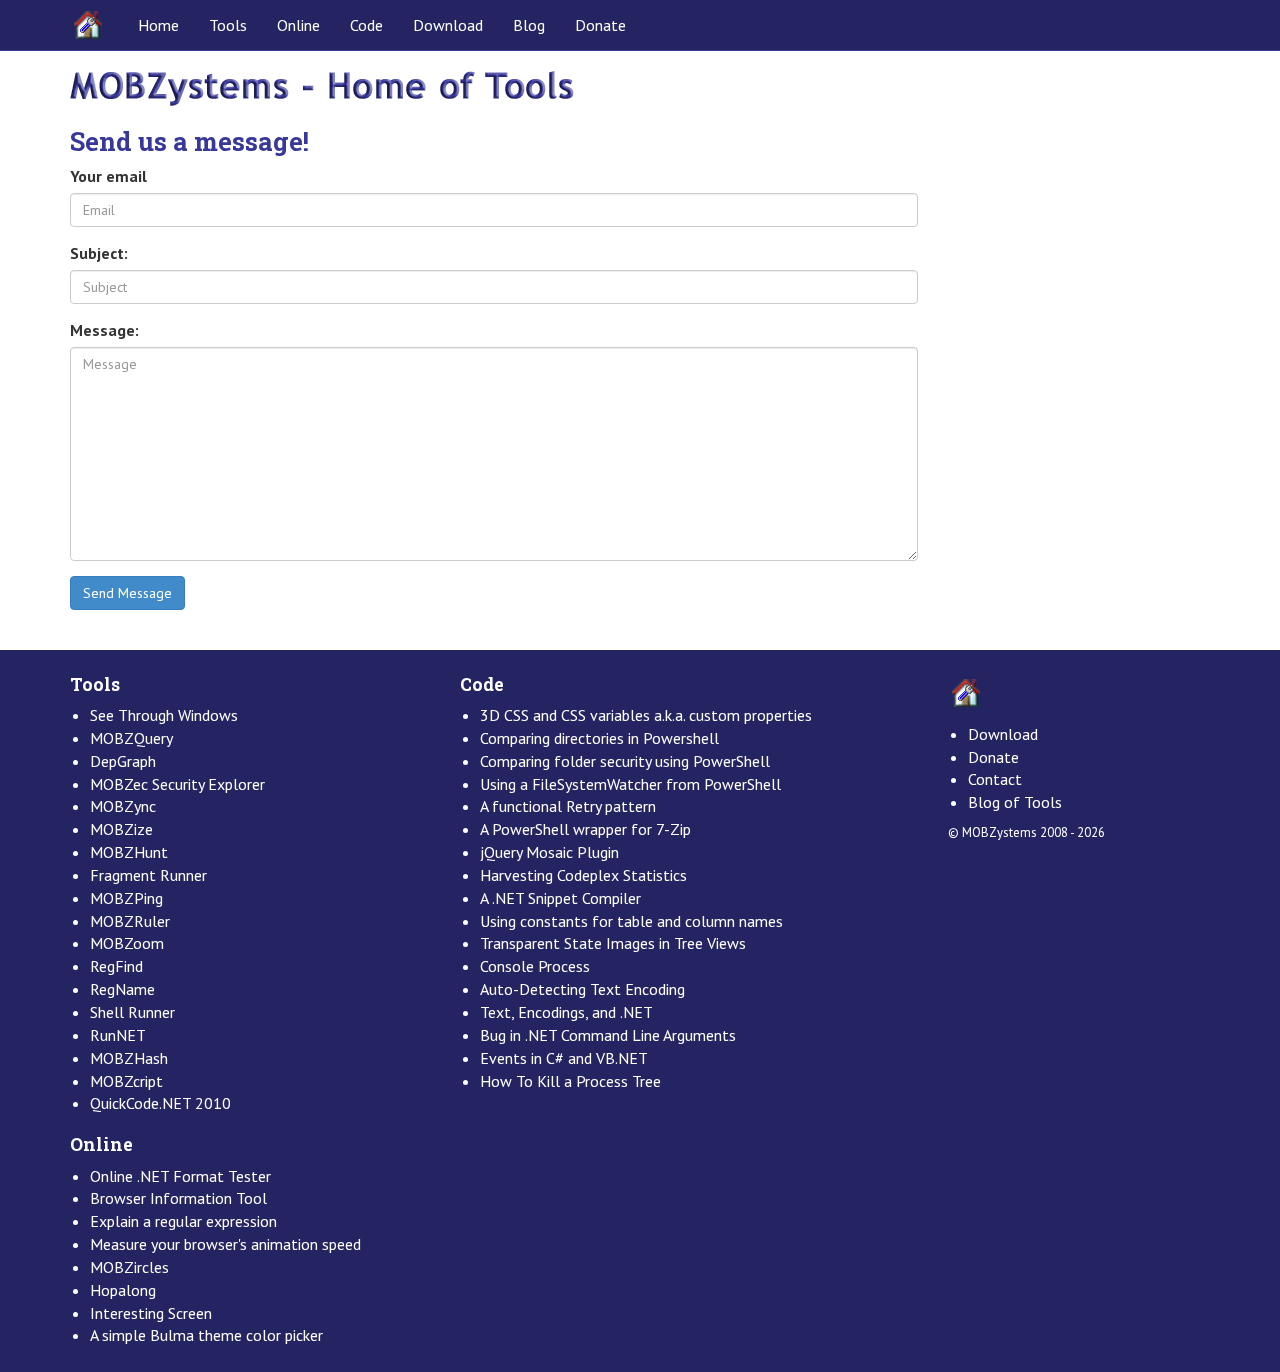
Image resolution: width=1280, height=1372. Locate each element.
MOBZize (121, 829)
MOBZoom (127, 943)
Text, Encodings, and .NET (566, 1012)
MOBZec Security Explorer (177, 784)
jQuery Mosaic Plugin (549, 852)
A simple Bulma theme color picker (206, 1335)
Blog (529, 25)
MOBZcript (126, 1081)
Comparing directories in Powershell (599, 738)
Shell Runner (132, 1012)
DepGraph (123, 761)
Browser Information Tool (178, 1198)
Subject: (99, 253)
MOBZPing (126, 898)
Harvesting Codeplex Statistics (583, 875)
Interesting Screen (151, 1313)
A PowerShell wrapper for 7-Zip (585, 829)
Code (366, 25)
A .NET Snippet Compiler (560, 898)
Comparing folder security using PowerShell (625, 761)
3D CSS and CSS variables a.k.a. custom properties (646, 715)
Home (158, 25)
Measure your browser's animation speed (225, 1244)
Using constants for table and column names (631, 921)
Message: (104, 330)
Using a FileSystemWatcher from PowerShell (630, 784)
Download (448, 25)
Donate (600, 25)
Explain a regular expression (183, 1221)
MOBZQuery (131, 738)
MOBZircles (129, 1267)
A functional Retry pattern (568, 806)
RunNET (118, 1035)
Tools (228, 25)
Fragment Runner (148, 875)
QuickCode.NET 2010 (160, 1103)
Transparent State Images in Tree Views (613, 943)
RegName (122, 989)
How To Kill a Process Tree (570, 1081)
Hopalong (123, 1290)
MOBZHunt (129, 852)
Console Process (535, 966)
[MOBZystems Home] (322, 87)
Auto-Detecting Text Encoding (582, 989)
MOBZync (123, 806)
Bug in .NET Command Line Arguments (608, 1035)
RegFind (116, 966)
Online (298, 25)
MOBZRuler (130, 921)
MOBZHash (129, 1058)
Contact (995, 779)
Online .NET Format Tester (180, 1176)
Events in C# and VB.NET (564, 1058)
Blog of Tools (1015, 802)
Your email (108, 176)
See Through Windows (164, 715)
